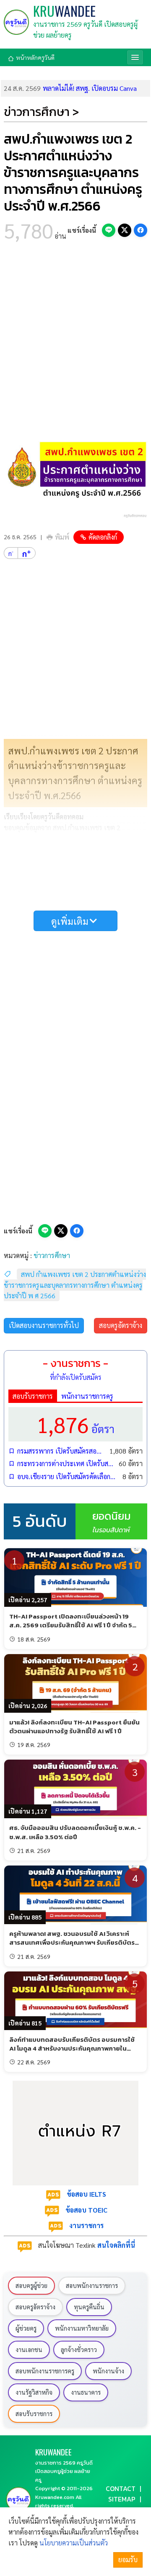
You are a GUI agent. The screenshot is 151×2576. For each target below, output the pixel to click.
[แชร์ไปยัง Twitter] (125, 230)
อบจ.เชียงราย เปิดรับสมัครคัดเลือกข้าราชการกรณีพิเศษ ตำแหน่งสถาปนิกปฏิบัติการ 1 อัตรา (68, 1476)
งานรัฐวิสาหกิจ (34, 2392)
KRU (64, 11)
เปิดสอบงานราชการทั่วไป (44, 1325)
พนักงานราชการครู (87, 1396)
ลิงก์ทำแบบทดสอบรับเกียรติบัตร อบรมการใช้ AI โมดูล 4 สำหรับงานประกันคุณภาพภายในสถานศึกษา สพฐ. (72, 2048)
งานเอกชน (29, 2350)
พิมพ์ (62, 537)
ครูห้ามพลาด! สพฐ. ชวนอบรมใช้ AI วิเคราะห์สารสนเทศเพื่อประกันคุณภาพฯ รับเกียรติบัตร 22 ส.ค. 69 (72, 1943)
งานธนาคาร (86, 2392)
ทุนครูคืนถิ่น (89, 2307)
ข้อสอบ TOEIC (86, 2210)
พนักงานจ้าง (108, 2371)
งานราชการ (86, 2225)
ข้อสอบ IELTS (86, 2194)
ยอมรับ (128, 2559)
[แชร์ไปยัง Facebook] (141, 230)
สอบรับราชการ (33, 1396)
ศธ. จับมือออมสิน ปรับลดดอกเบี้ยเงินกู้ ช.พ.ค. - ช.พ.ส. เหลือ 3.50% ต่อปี (75, 1832)
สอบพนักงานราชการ (92, 2285)
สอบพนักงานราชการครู (45, 2371)
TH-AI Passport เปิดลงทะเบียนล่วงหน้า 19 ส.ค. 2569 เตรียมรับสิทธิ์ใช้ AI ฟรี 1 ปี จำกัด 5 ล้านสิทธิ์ (71, 1625)
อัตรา (75, 1424)
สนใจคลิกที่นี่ (116, 2245)
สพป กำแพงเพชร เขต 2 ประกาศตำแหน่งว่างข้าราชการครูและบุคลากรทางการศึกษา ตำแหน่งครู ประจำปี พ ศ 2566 (75, 1285)
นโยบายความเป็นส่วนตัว (74, 2543)
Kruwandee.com (55, 2497)
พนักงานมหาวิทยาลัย (82, 2328)
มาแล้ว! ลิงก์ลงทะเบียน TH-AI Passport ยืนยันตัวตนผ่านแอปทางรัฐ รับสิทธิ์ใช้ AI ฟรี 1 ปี (74, 1727)
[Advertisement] (75, 335)
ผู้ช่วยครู (26, 2328)
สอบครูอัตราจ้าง (121, 1325)
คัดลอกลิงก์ (103, 537)
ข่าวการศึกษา (52, 1255)
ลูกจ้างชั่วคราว (79, 2350)
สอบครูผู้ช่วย (31, 2285)
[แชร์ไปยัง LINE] (109, 230)
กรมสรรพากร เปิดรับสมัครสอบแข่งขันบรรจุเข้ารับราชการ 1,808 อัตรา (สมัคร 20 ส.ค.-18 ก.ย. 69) (61, 1451)
